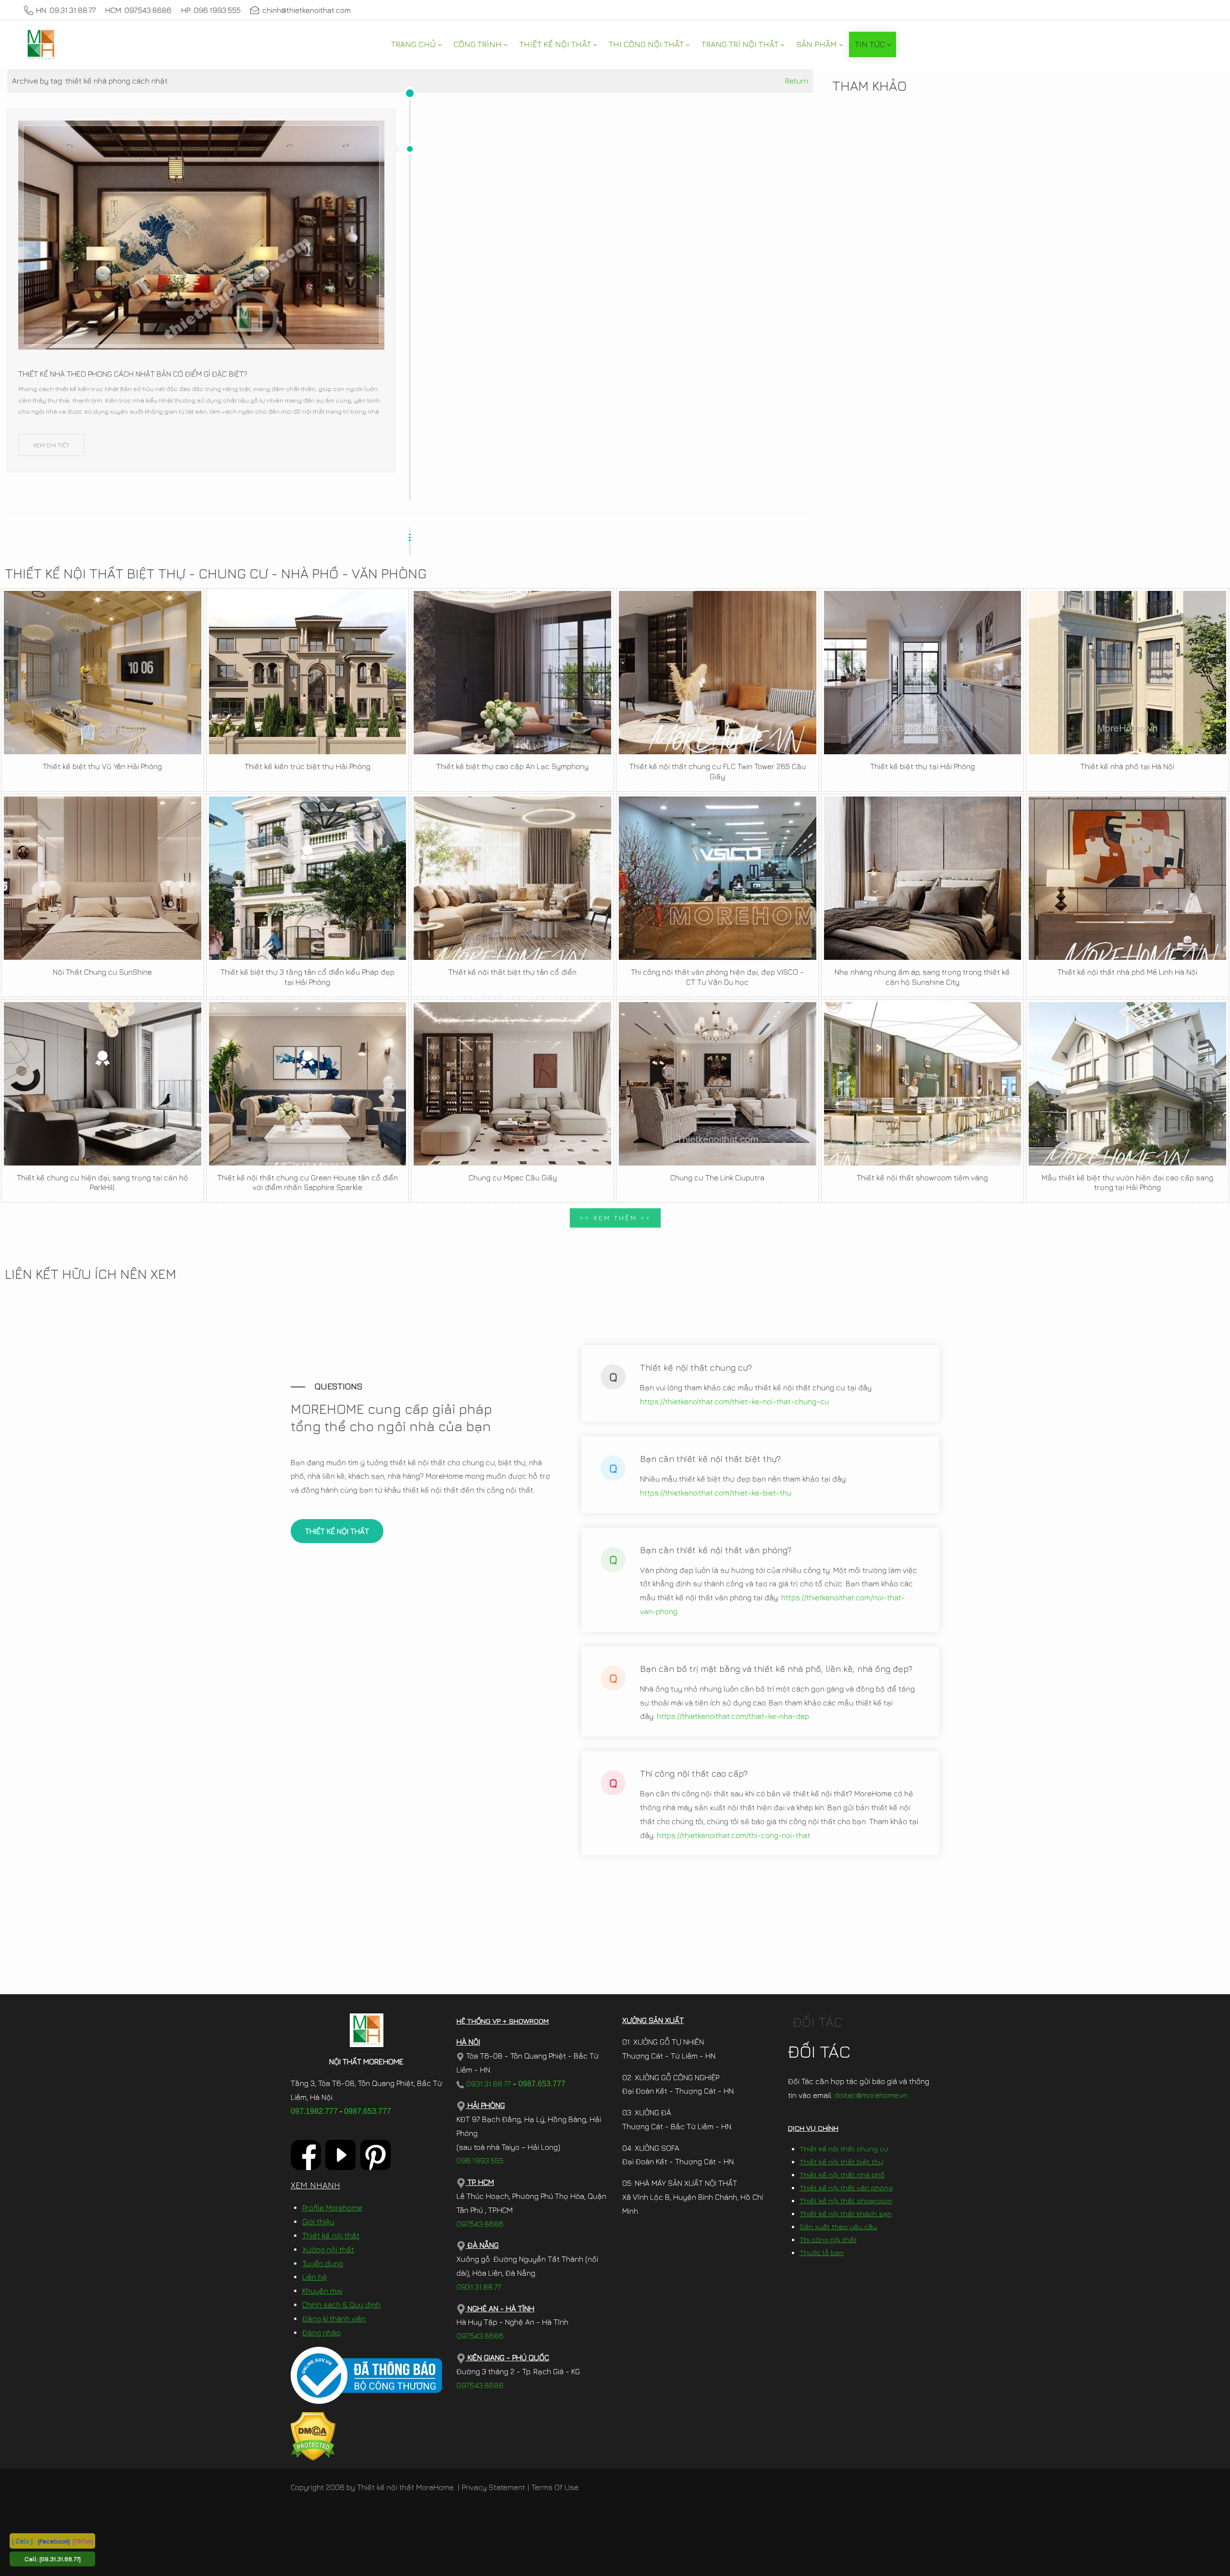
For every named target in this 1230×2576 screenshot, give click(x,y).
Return (797, 81)
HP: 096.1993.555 (211, 10)
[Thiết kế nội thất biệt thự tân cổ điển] (512, 878)
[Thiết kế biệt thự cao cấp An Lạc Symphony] (512, 673)
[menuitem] (416, 44)
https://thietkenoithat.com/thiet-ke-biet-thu (716, 1493)
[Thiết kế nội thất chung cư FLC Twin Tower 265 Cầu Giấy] (718, 673)
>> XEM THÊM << (615, 1218)
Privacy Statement (493, 2487)
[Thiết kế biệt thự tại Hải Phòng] (923, 673)
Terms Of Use (555, 2487)
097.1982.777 (314, 2111)
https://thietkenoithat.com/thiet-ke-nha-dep (733, 1716)
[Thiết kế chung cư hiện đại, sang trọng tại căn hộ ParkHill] (103, 1084)
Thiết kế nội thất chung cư (844, 2149)
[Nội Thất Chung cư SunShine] (103, 878)
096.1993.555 (480, 2160)
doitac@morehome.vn (871, 2095)
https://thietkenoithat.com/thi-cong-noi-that (733, 1835)
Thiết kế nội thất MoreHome (405, 2487)
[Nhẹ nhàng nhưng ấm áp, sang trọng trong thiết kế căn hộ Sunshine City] (923, 878)
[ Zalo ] (22, 2541)
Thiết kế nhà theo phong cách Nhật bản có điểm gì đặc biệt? (133, 374)
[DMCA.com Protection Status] (313, 2435)
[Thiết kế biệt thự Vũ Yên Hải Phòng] (103, 673)
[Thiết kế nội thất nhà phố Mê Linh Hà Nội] (1127, 878)
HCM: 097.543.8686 (138, 10)
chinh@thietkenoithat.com (307, 10)
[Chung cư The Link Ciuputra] (718, 1084)
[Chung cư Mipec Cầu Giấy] (512, 1084)
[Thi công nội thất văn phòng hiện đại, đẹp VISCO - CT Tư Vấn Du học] (718, 878)
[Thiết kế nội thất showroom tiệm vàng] (923, 1084)
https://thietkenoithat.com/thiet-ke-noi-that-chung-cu (734, 1401)
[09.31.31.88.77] (60, 2559)
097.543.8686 (480, 2224)
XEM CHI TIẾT (51, 445)
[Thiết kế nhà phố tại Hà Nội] (1127, 673)
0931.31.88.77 (487, 2084)
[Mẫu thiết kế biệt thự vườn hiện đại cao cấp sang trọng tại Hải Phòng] (1127, 1084)
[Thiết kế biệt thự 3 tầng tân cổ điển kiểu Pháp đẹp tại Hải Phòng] (308, 878)
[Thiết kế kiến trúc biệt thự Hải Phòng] (308, 673)
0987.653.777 (368, 2111)
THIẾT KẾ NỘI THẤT (337, 1531)
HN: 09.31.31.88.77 (66, 10)
